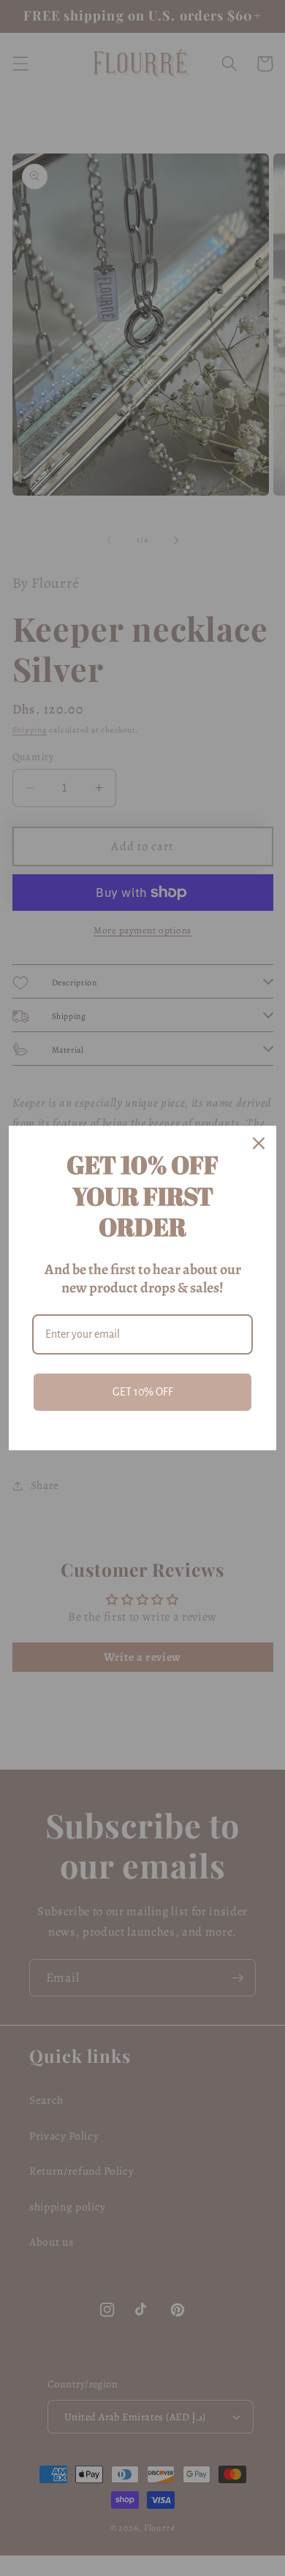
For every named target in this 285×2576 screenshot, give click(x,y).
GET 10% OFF (143, 1392)
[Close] (259, 1143)
